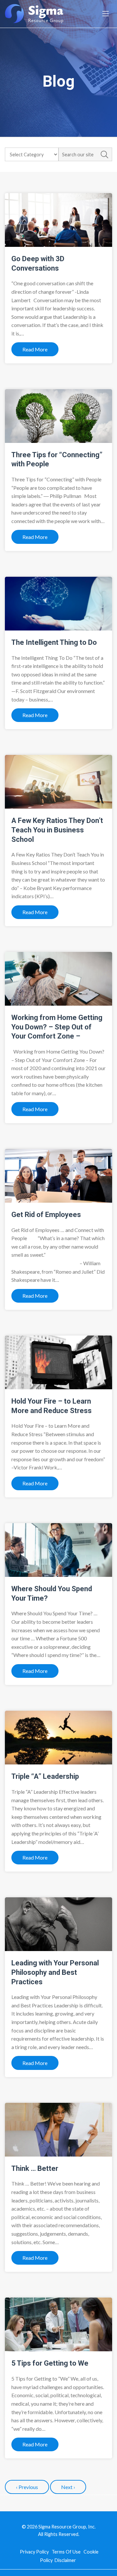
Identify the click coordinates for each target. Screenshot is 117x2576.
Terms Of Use (66, 2552)
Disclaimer (65, 2560)
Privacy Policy (34, 2552)
